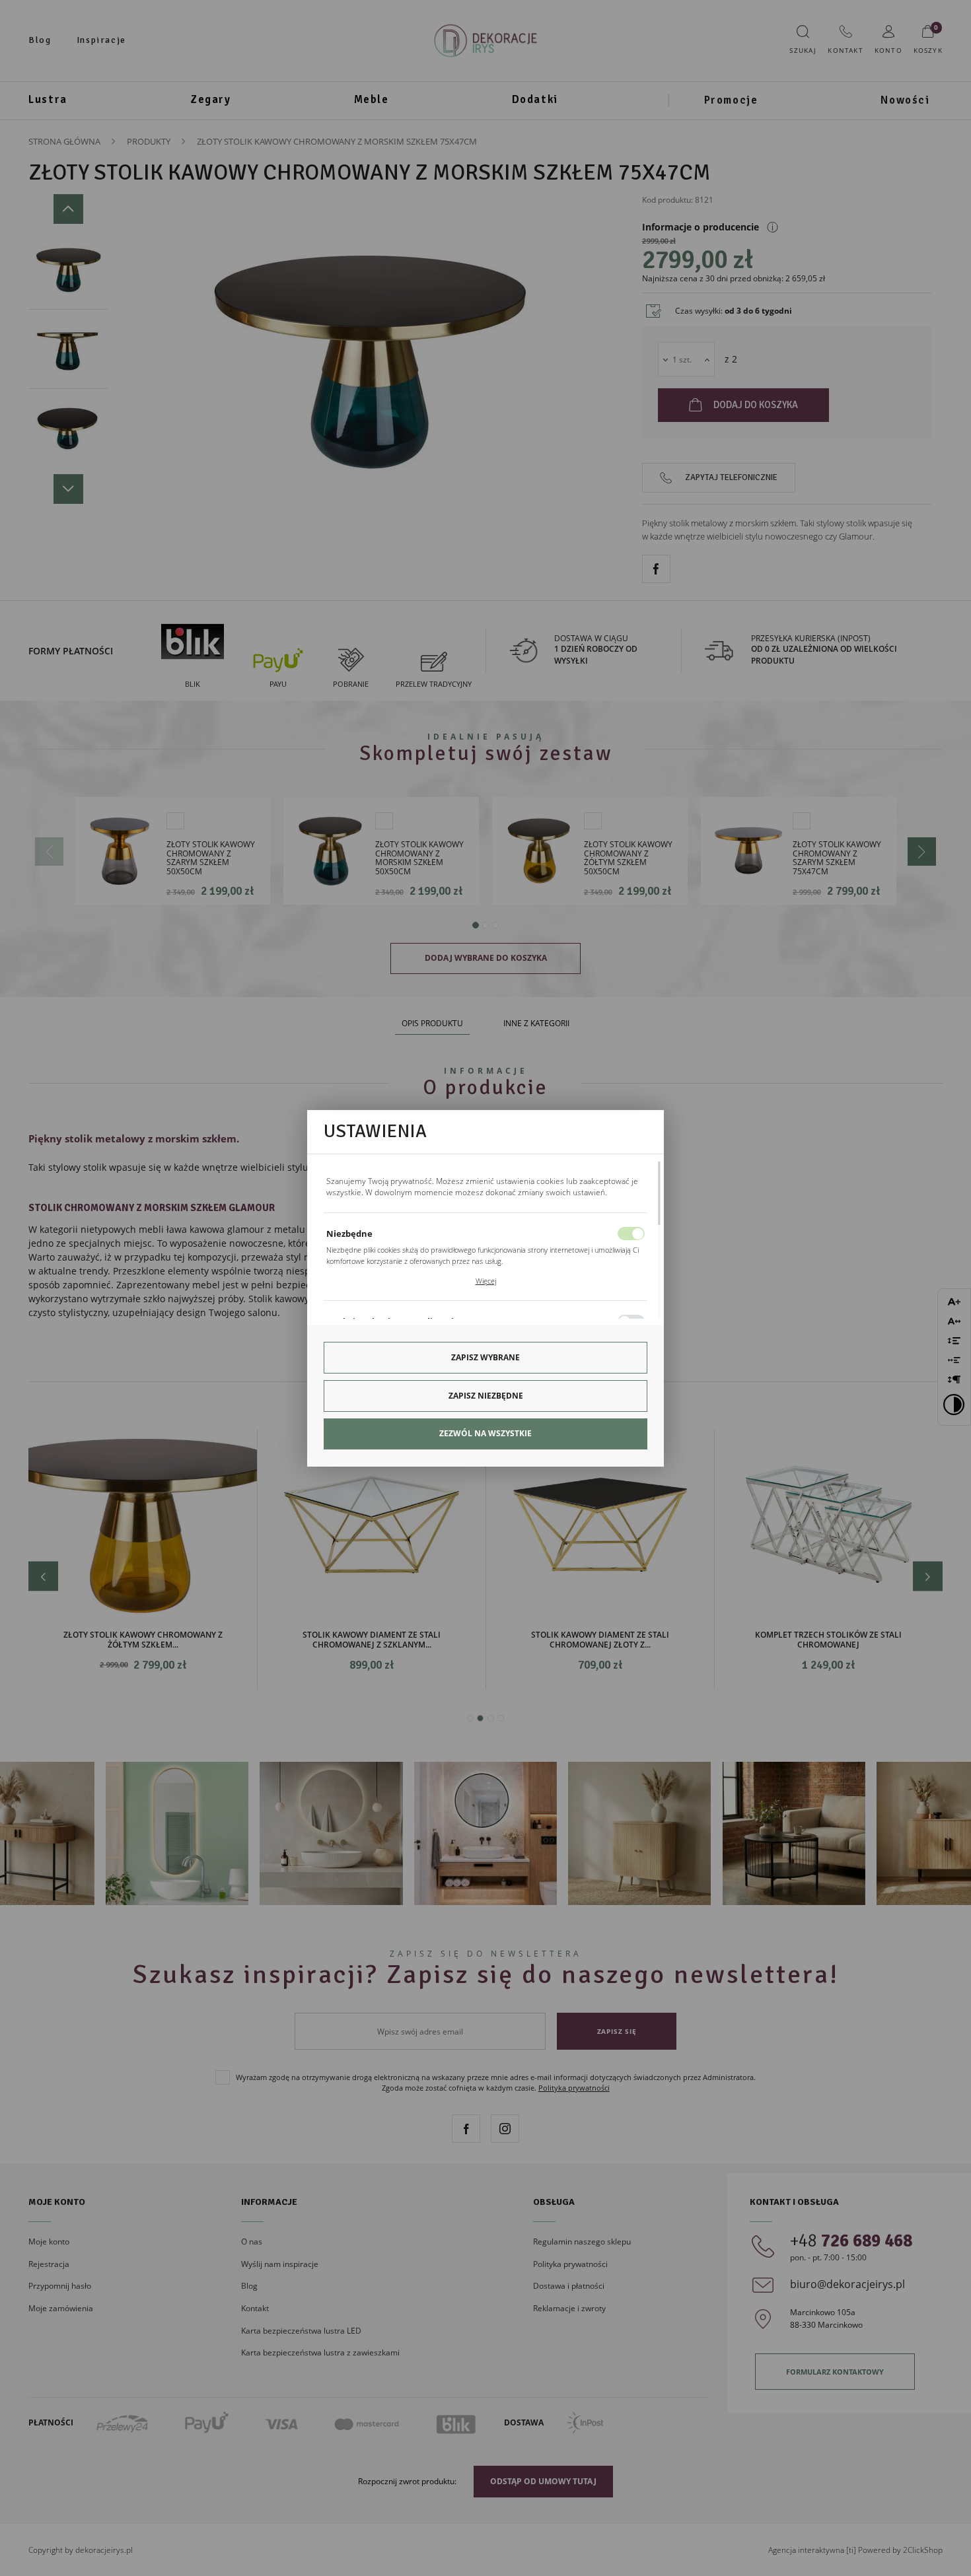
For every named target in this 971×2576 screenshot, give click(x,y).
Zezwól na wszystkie (485, 1433)
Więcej (486, 1281)
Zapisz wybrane (485, 1357)
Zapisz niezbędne (486, 1396)
